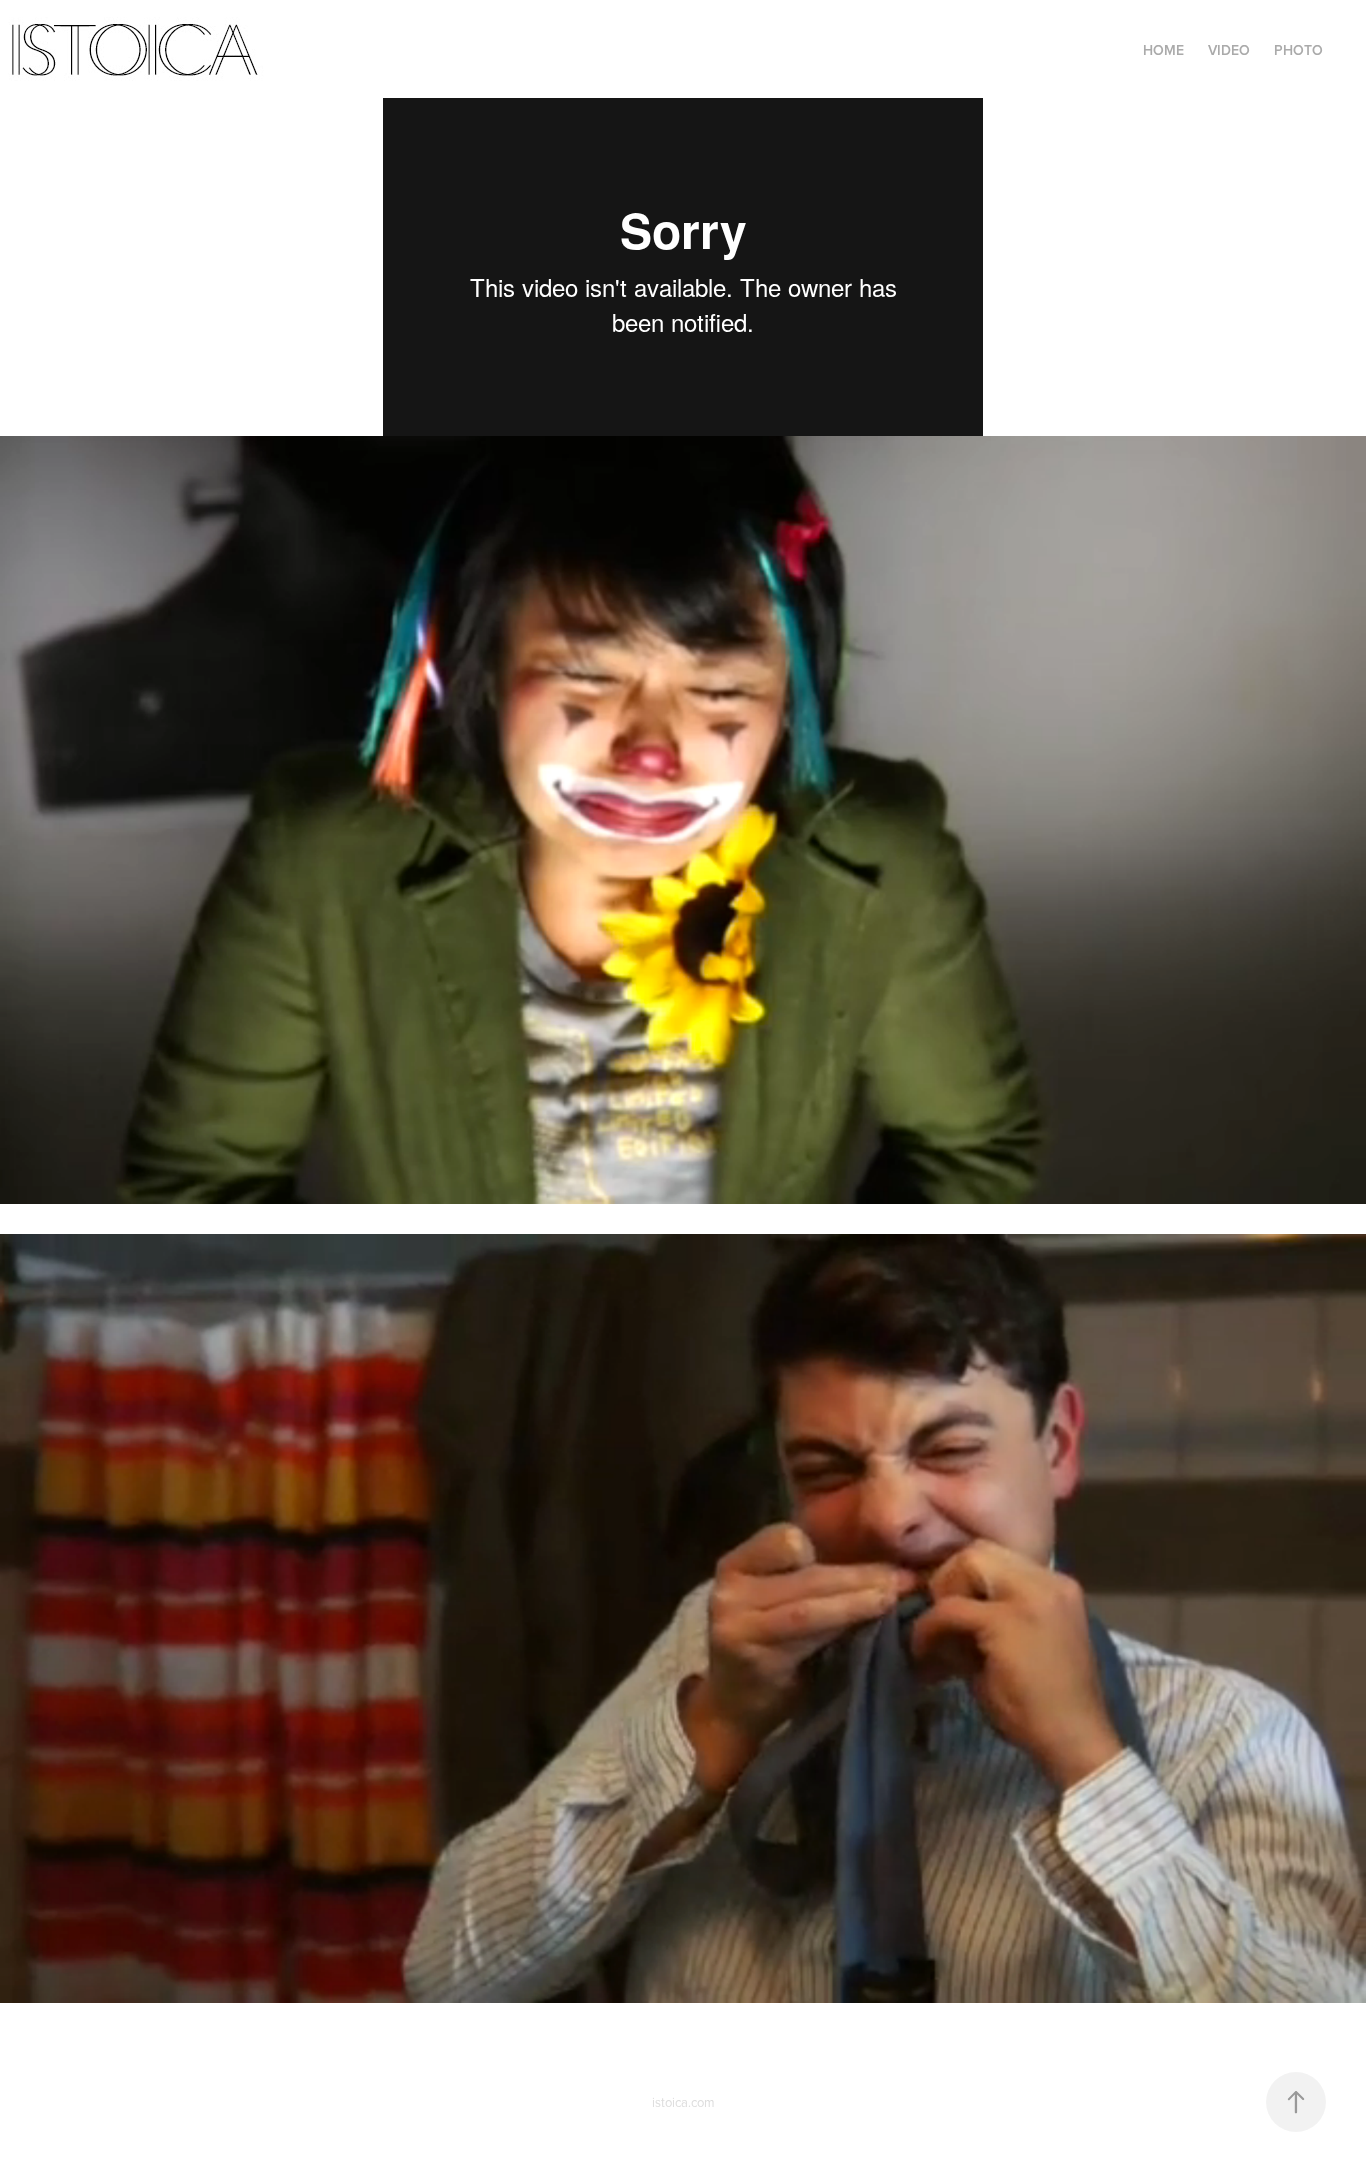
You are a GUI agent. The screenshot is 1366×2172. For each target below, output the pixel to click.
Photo (1298, 50)
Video (1229, 50)
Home (1163, 50)
